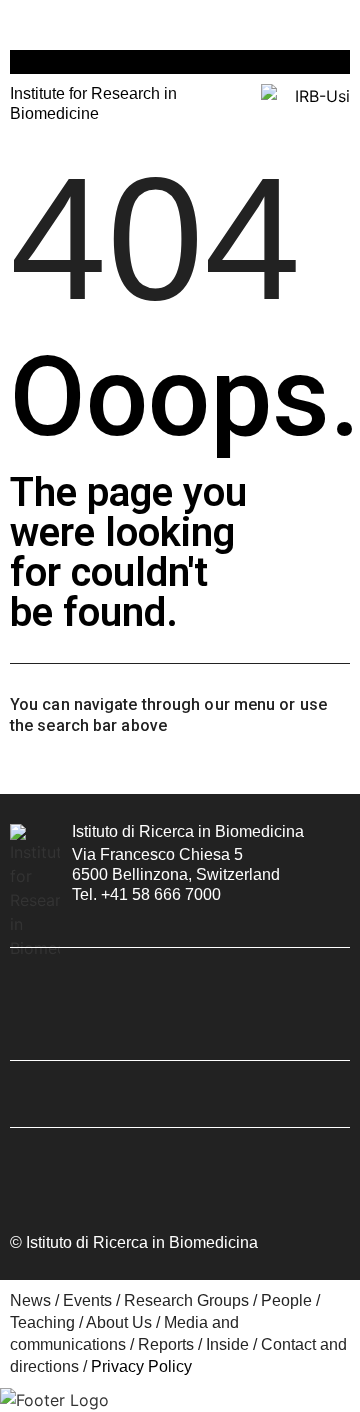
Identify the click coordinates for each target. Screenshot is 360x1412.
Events (87, 1300)
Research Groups (186, 1300)
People (286, 1300)
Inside (227, 1344)
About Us (119, 1322)
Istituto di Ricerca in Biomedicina (188, 831)
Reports (166, 1344)
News (30, 1300)
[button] (19, 22)
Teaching (42, 1322)
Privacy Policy (141, 1366)
